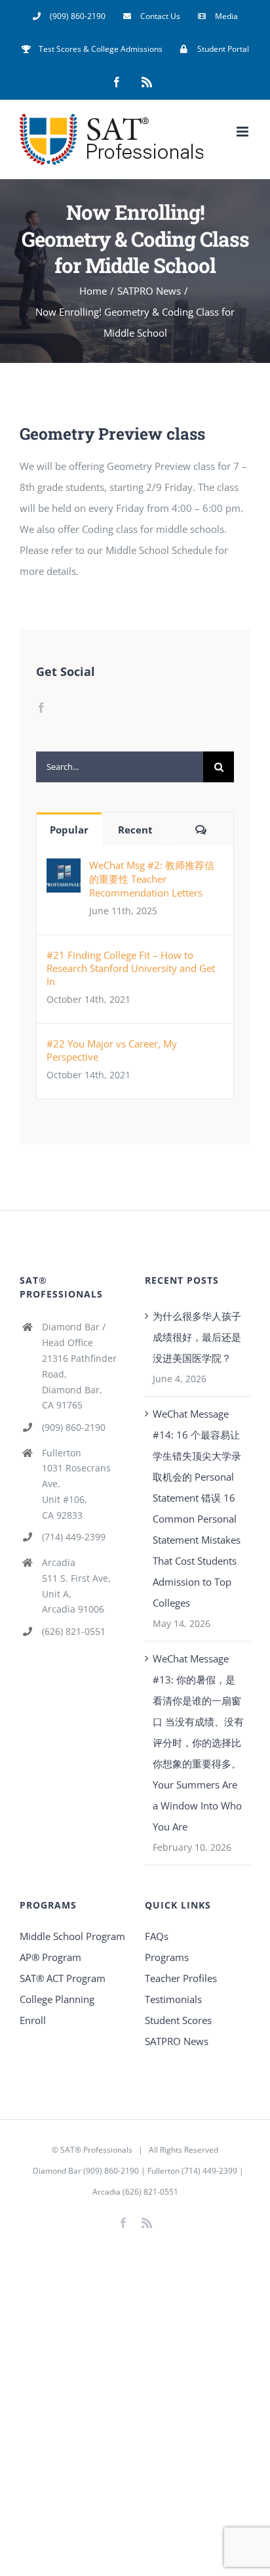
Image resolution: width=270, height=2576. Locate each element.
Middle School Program (72, 1936)
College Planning (57, 1999)
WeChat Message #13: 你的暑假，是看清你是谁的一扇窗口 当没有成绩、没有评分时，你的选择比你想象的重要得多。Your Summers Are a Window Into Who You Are (198, 1742)
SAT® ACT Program (63, 1978)
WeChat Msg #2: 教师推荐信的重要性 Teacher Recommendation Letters (152, 879)
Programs (167, 1957)
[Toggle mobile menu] (243, 132)
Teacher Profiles (181, 1978)
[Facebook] (41, 707)
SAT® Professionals (96, 2150)
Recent (135, 830)
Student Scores (178, 2020)
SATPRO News (177, 2041)
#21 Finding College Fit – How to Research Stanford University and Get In (131, 968)
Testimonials (173, 1999)
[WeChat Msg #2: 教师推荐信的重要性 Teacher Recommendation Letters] (64, 869)
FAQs (157, 1936)
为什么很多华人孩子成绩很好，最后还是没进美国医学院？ (197, 1337)
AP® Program (50, 1957)
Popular (69, 830)
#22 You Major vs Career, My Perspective (112, 1050)
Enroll (33, 2020)
